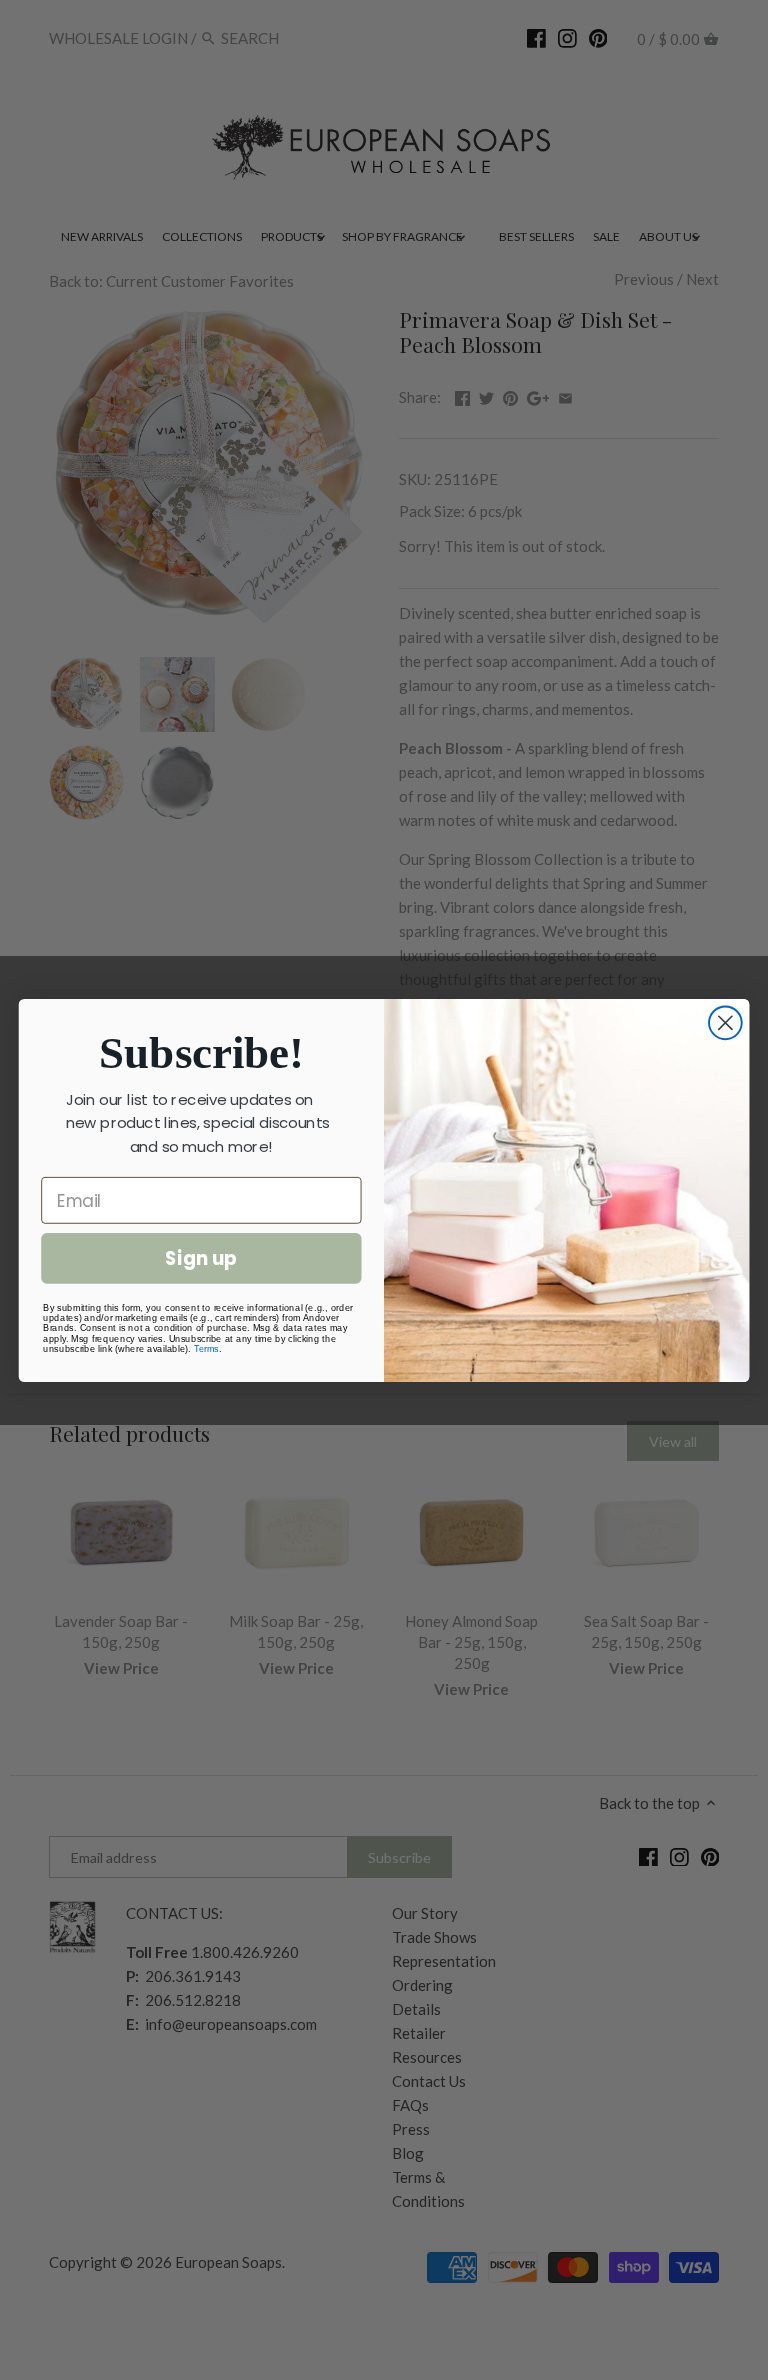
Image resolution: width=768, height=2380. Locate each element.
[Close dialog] (725, 1022)
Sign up (201, 1258)
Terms (206, 1348)
